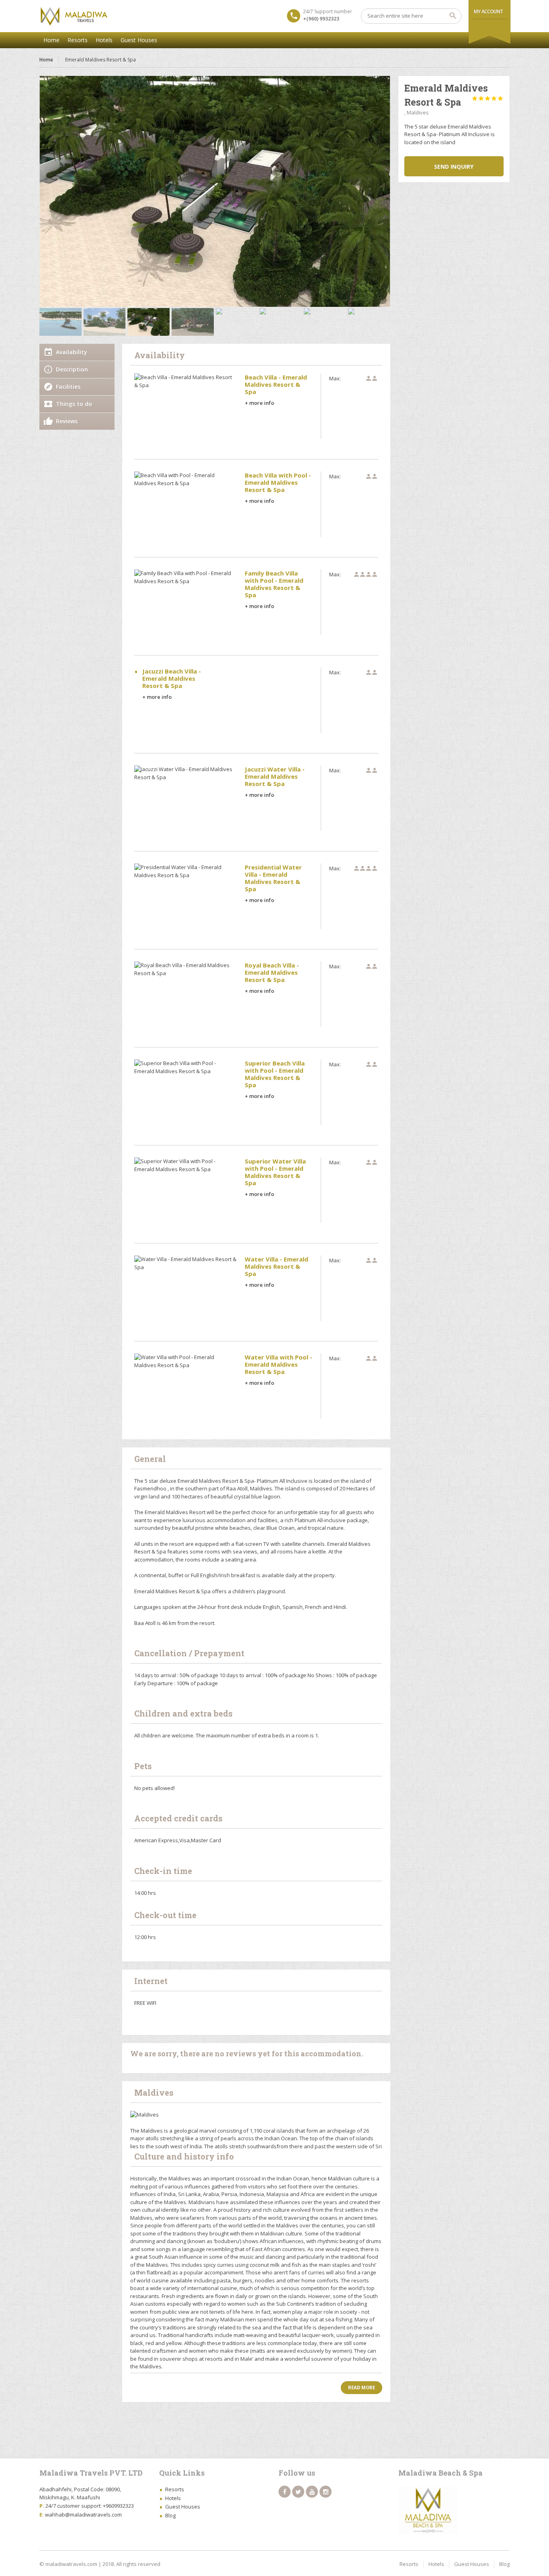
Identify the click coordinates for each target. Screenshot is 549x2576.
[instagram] (326, 2492)
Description (72, 369)
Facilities (68, 387)
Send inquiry (454, 166)
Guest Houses (139, 40)
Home (51, 40)
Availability (72, 352)
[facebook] (285, 2492)
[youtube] (312, 2492)
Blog (170, 2515)
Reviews (67, 421)
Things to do (74, 404)
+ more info (259, 403)
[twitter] (298, 2492)
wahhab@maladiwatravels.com (83, 2515)
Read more (362, 2387)
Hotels (104, 40)
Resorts (78, 40)
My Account (489, 11)
